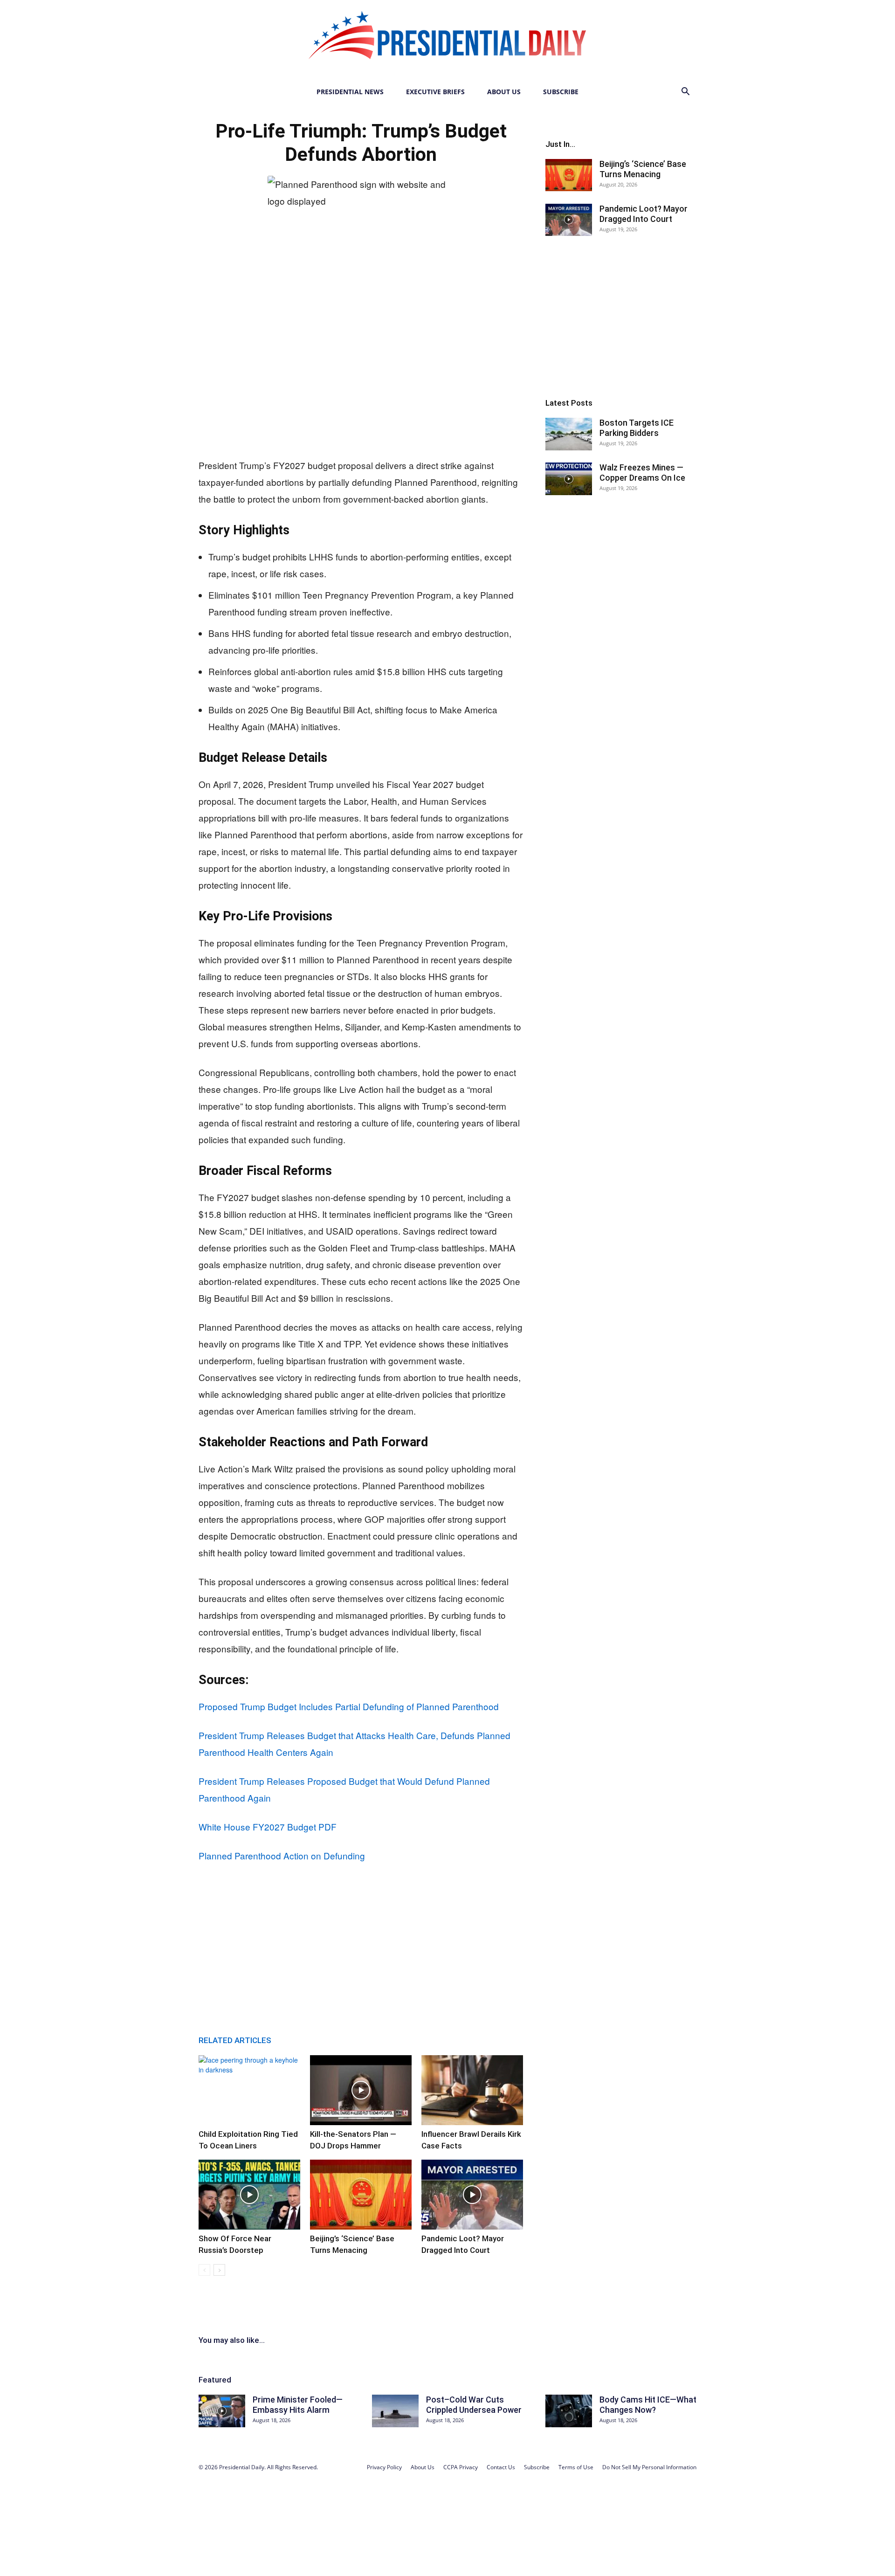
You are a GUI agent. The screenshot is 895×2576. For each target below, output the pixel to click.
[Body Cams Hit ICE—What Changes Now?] (569, 2411)
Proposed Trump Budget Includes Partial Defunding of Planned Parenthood (349, 1706)
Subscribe (561, 92)
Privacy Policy (384, 2467)
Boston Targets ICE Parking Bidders (637, 428)
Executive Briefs (435, 92)
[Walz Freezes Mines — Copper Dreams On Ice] (569, 479)
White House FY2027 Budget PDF (268, 1827)
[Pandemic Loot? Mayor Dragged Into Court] (472, 2195)
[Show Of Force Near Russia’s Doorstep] (249, 2195)
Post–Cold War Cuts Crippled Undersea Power (474, 2405)
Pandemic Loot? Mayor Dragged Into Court (644, 214)
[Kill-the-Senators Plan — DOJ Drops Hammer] (361, 2090)
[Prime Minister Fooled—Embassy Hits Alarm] (222, 2411)
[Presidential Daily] (447, 40)
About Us (504, 92)
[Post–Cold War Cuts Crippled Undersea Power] (395, 2411)
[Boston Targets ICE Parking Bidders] (569, 434)
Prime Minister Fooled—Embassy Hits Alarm (298, 2405)
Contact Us (501, 2467)
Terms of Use (576, 2467)
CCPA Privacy (461, 2467)
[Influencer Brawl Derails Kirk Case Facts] (472, 2090)
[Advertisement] (361, 377)
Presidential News (350, 92)
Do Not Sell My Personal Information (649, 2467)
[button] (685, 93)
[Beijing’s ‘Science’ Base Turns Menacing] (361, 2195)
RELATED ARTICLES (235, 2040)
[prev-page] (204, 2270)
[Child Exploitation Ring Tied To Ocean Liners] (249, 2090)
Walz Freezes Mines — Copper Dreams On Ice (642, 473)
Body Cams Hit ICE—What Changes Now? (648, 2405)
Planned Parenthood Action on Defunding (282, 1855)
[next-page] (219, 2270)
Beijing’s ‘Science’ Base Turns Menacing (643, 169)
